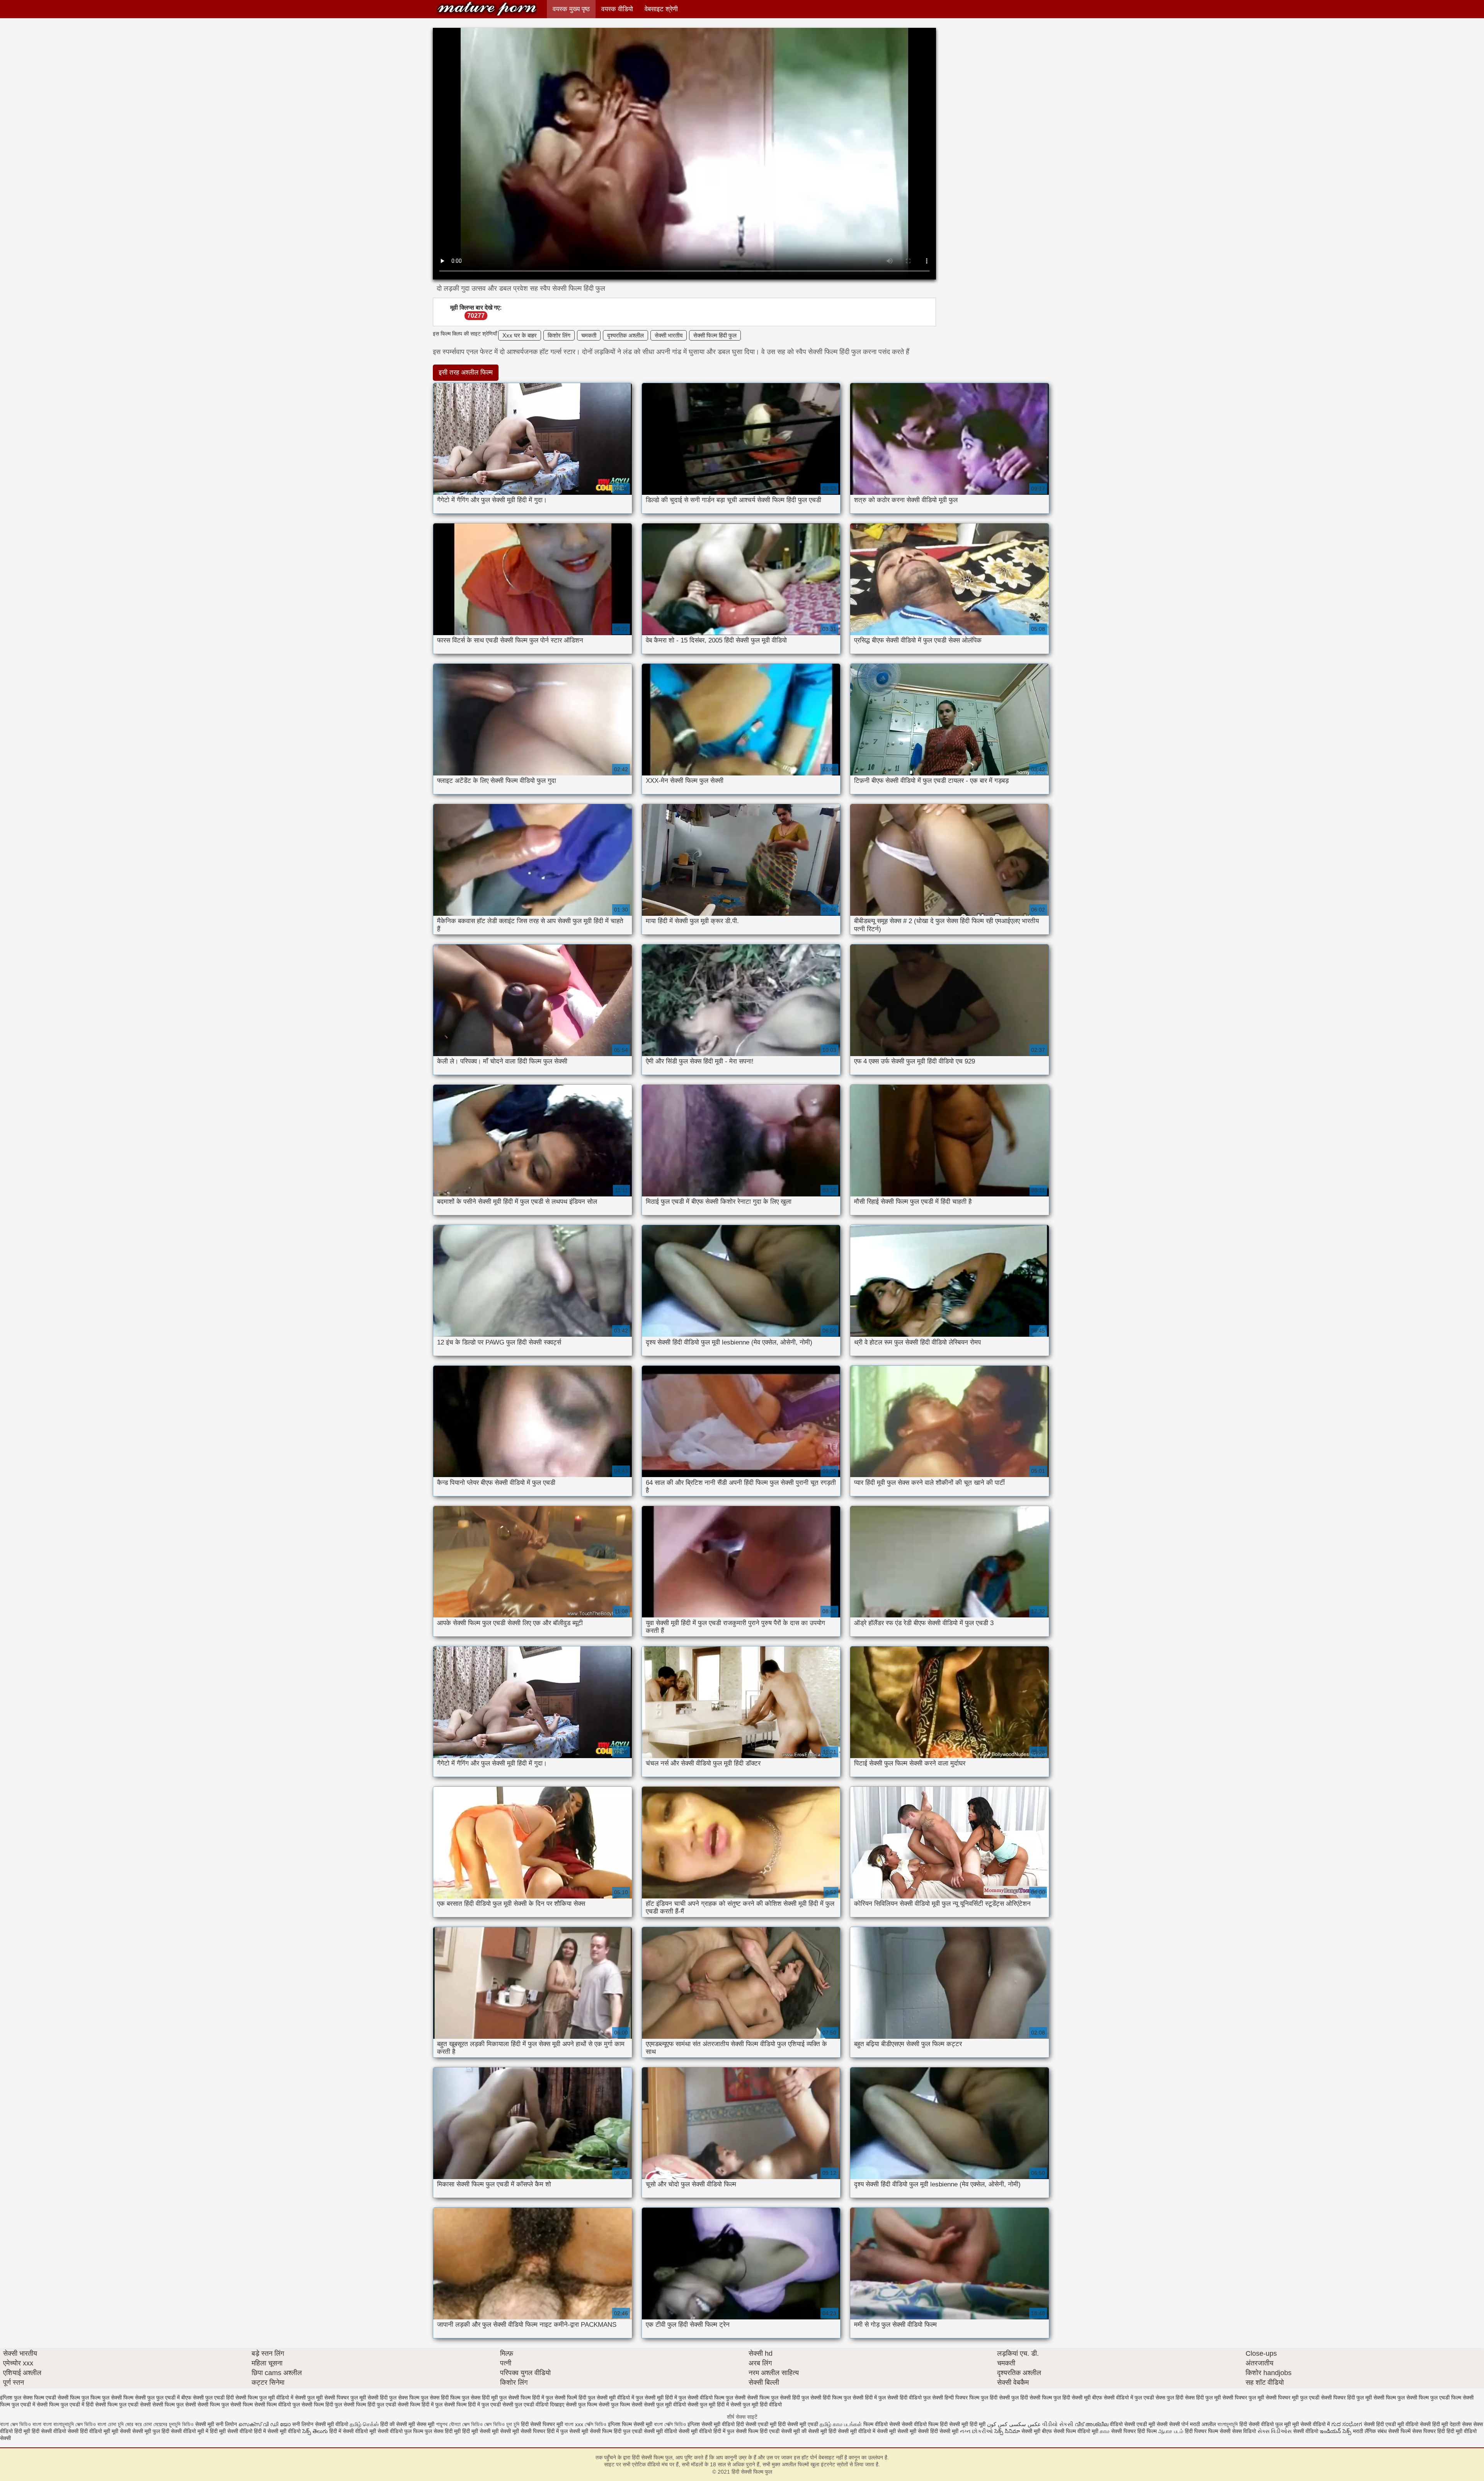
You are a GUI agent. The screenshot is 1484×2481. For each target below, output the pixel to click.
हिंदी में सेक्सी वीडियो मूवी (353, 2431)
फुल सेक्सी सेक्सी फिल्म (748, 2398)
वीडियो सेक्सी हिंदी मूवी (1427, 2424)
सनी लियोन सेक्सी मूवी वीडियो (320, 2424)
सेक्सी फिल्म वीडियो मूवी (1077, 2431)
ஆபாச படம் (1171, 2431)
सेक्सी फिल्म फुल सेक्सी (174, 2404)
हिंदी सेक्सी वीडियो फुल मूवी (1266, 2424)
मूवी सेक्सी (122, 2431)
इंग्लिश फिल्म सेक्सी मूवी (631, 2424)
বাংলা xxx (574, 2424)
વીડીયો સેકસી (1058, 2424)
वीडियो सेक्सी (1122, 2424)
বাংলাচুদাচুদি (1228, 2424)
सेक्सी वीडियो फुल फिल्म (401, 2431)
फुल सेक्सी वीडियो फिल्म (701, 2398)
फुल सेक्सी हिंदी (785, 2398)
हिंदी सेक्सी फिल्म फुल (487, 9)
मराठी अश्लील (1203, 2424)
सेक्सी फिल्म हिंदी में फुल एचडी (472, 2404)
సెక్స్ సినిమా (1007, 2431)
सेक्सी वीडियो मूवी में (190, 2431)
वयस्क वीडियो (617, 9)
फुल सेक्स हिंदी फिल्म (441, 2398)
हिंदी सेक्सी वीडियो (49, 2431)
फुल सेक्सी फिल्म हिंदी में (522, 2398)
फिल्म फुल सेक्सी (106, 2398)
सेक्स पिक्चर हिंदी (1429, 2431)
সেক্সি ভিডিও (596, 2424)
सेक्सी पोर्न (1179, 2424)
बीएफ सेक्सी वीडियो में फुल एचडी (1123, 2398)
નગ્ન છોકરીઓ (976, 2431)
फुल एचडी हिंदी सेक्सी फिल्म (231, 2398)
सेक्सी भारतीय (669, 335)
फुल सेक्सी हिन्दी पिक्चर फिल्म (951, 2398)
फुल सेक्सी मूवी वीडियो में (611, 2398)
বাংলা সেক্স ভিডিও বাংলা (21, 2424)
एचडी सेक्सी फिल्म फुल (67, 2398)
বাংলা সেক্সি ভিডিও (671, 2424)
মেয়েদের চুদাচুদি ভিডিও (174, 2424)
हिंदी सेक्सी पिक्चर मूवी (542, 2424)
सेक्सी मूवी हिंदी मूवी (967, 2424)
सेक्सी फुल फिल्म (581, 2404)
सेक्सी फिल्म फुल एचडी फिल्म (1434, 2398)
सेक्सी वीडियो (1306, 2431)
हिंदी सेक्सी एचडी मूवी (756, 2424)
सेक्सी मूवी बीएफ (1037, 2431)
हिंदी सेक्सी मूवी (945, 2431)
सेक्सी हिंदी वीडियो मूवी (89, 2431)
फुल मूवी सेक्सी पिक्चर (328, 2398)
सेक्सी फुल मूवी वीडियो (665, 2404)
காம (1105, 2431)
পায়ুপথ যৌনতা (448, 2424)
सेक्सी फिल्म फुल (1389, 2398)
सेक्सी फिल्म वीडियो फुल (277, 2404)
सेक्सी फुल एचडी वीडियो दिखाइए (533, 2404)
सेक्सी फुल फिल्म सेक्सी (620, 2404)
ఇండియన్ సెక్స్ (1336, 2431)
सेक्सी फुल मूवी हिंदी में (708, 2404)
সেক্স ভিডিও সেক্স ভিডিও (484, 2424)
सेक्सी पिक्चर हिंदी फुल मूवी (1346, 2398)
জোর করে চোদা (139, 2424)
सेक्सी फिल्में (1399, 2431)
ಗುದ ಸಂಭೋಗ (1347, 2424)
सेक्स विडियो (1244, 2431)
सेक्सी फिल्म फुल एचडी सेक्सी (123, 2404)
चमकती (589, 335)
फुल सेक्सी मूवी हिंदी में (656, 2398)
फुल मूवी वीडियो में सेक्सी (283, 2398)
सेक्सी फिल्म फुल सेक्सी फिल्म (225, 2404)
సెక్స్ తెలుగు (315, 2431)
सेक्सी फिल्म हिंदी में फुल (420, 2404)
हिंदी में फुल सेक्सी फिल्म (736, 2431)
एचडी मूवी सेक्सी (1153, 2424)
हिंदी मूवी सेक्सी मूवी (481, 2431)
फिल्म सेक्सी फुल (139, 2398)
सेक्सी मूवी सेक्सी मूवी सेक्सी (903, 2431)
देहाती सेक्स (1461, 2424)
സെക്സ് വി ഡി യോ (265, 2424)
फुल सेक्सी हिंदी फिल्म (822, 2398)
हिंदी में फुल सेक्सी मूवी (568, 2431)
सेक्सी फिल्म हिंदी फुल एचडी (370, 2404)
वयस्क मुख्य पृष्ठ (571, 9)
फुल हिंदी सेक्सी (995, 2398)
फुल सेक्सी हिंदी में (860, 2398)
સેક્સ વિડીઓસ (1275, 2431)
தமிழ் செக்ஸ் (364, 2424)
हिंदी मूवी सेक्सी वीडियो (231, 2431)
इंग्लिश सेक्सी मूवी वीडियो (711, 2424)
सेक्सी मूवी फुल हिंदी (151, 2431)
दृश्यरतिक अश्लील (625, 335)
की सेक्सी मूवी (815, 2431)
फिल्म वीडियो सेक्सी (882, 2424)
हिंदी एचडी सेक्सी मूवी (780, 2431)
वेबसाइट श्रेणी (661, 9)
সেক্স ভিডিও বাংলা (92, 2424)
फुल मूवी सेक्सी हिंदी (369, 2398)
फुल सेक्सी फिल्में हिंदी (566, 2398)
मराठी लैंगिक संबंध (1370, 2431)
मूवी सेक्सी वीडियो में (1312, 2424)
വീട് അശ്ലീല (1092, 2424)
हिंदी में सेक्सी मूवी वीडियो (277, 2431)
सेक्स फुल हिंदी (1169, 2398)
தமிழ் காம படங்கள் (841, 2424)
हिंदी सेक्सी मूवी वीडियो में (852, 2431)
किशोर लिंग (559, 335)
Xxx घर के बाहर (520, 335)
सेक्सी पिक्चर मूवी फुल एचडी (1293, 2398)
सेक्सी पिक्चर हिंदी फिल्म (1135, 2431)
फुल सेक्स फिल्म (404, 2398)
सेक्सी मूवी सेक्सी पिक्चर (523, 2431)
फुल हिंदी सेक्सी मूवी (1072, 2398)
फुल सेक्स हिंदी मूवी (480, 2398)
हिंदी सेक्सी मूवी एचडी (798, 2424)
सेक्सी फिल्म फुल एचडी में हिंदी (65, 2404)
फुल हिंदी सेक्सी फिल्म (1032, 2398)
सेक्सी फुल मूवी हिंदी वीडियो (756, 2404)
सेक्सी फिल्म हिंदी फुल (715, 335)
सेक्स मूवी (425, 2424)
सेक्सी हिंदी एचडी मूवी (1384, 2424)
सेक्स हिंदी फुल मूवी (1203, 2398)
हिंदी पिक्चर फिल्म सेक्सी (1208, 2431)
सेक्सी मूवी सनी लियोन (216, 2424)
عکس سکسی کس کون (1014, 2424)
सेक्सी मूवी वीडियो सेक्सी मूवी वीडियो (678, 2431)
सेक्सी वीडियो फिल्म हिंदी (925, 2424)
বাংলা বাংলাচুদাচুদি (59, 2424)
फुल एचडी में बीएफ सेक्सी (180, 2398)
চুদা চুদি (514, 2424)
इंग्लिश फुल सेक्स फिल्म (22, 2398)
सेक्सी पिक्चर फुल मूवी (1243, 2398)
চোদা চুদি (116, 2424)
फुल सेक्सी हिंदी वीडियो (900, 2398)
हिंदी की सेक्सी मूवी (398, 2424)
